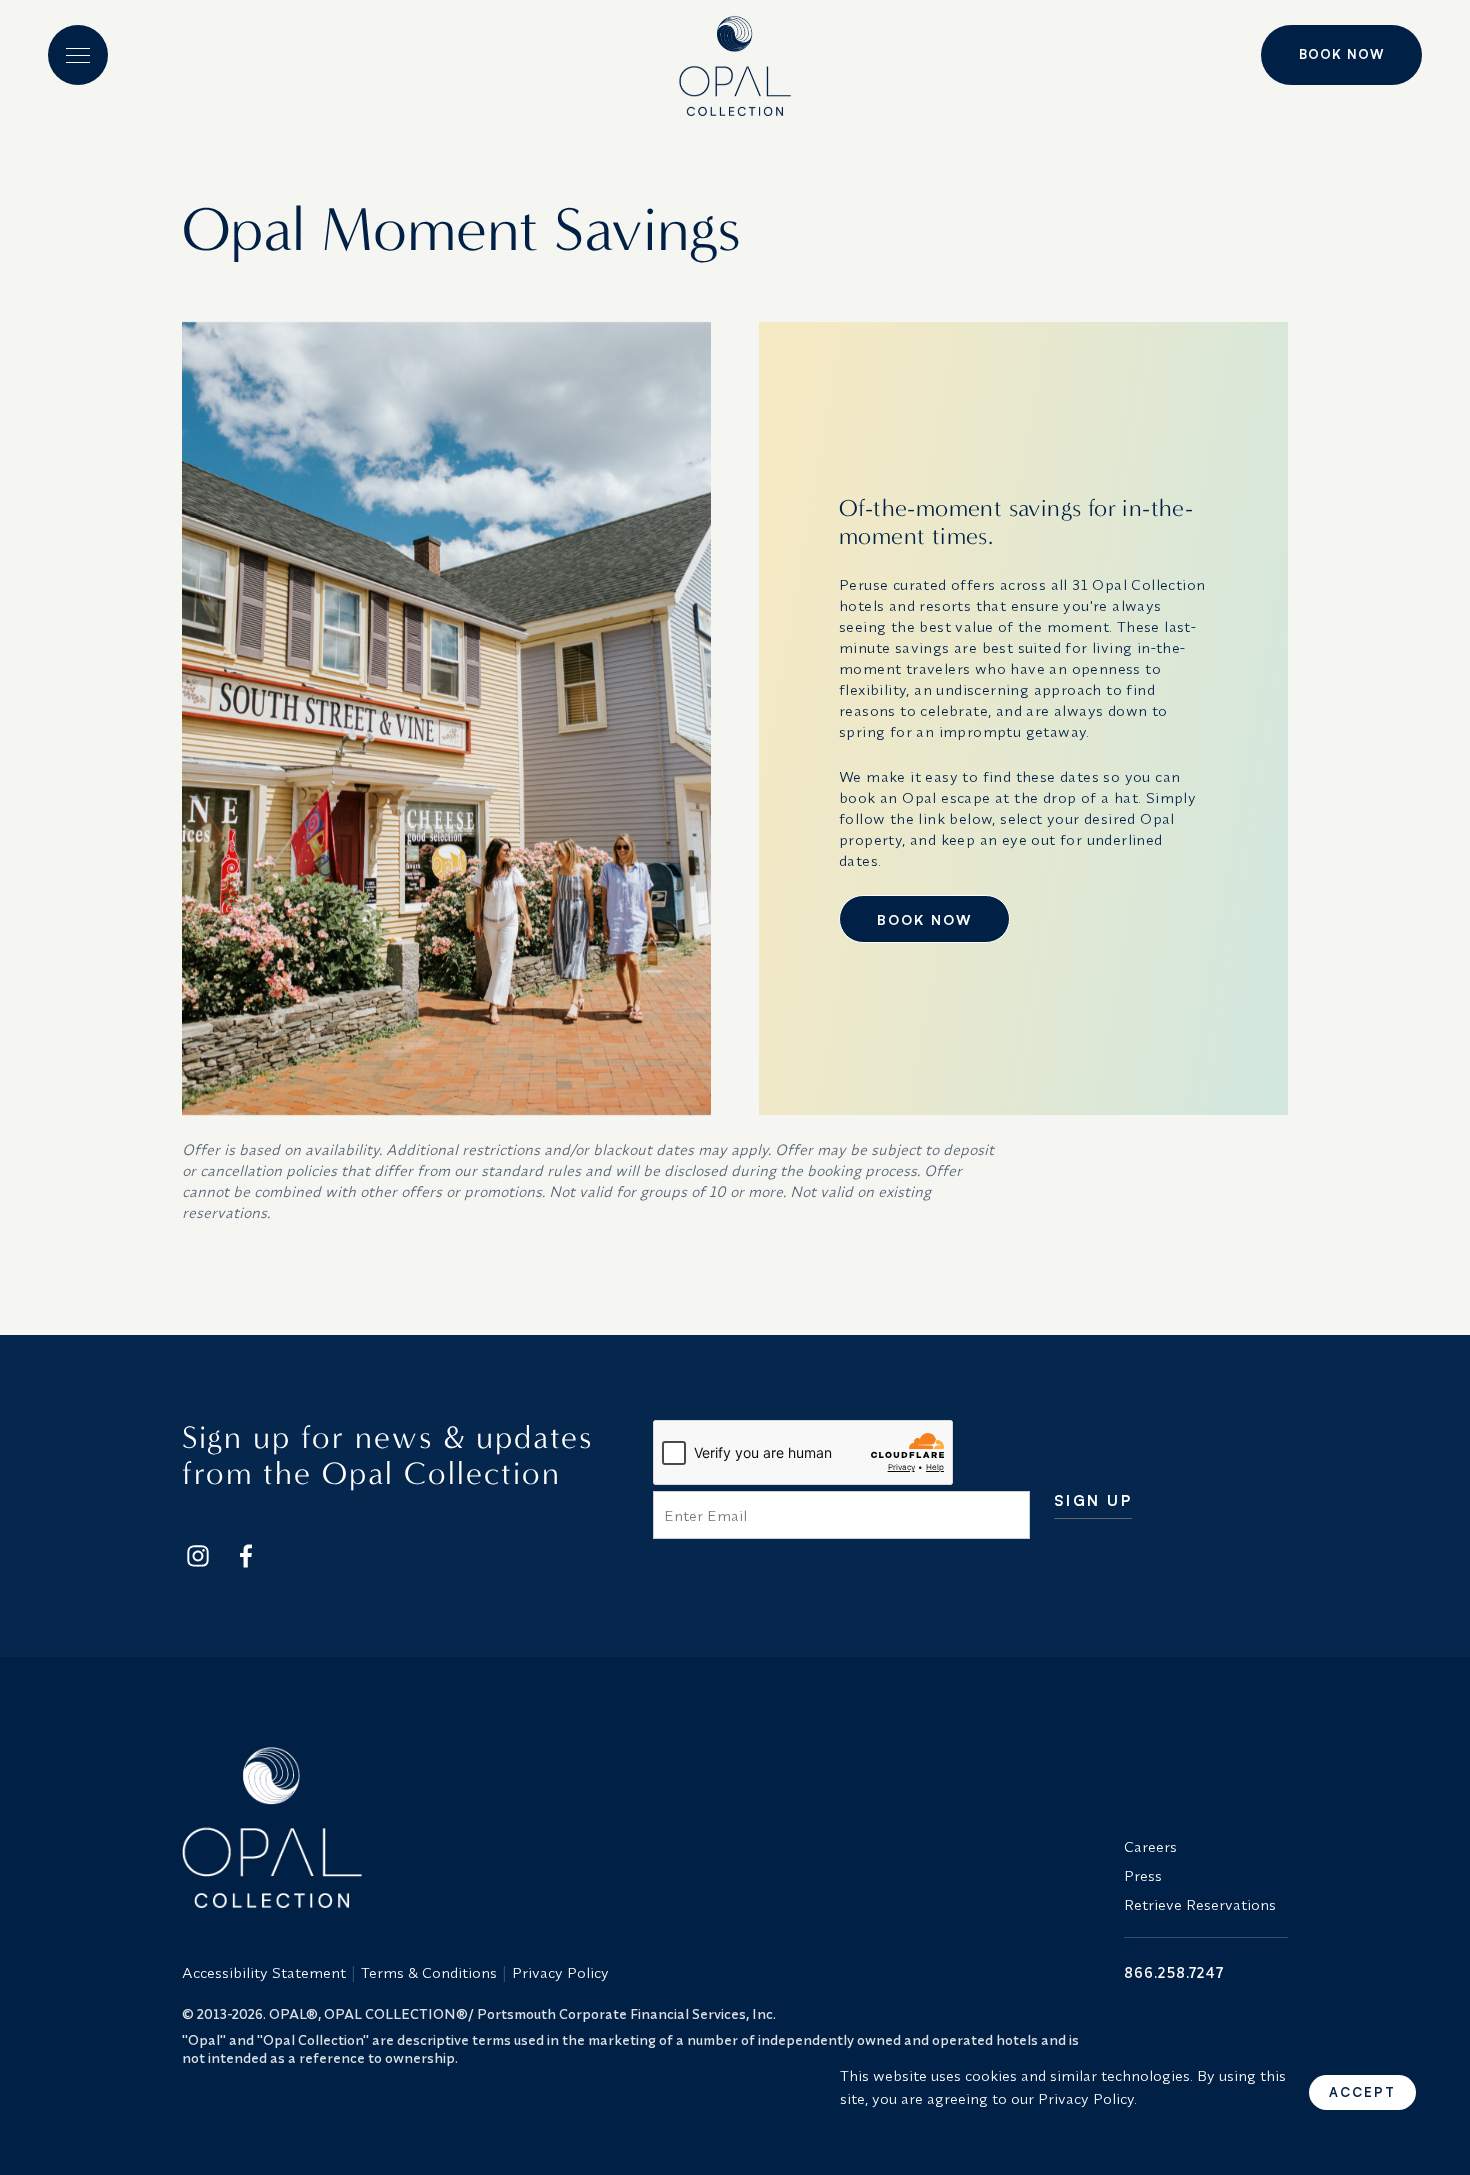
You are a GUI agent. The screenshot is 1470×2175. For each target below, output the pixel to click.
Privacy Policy (560, 1972)
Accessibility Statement (264, 1972)
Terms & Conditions (429, 1972)
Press (1143, 1875)
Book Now (1341, 54)
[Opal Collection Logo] (641, 1827)
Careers (1150, 1846)
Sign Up (1093, 1501)
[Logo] (735, 58)
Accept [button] (1362, 2092)
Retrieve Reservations (1200, 1904)
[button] (78, 55)
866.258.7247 (1174, 1972)
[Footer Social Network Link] (198, 1556)
